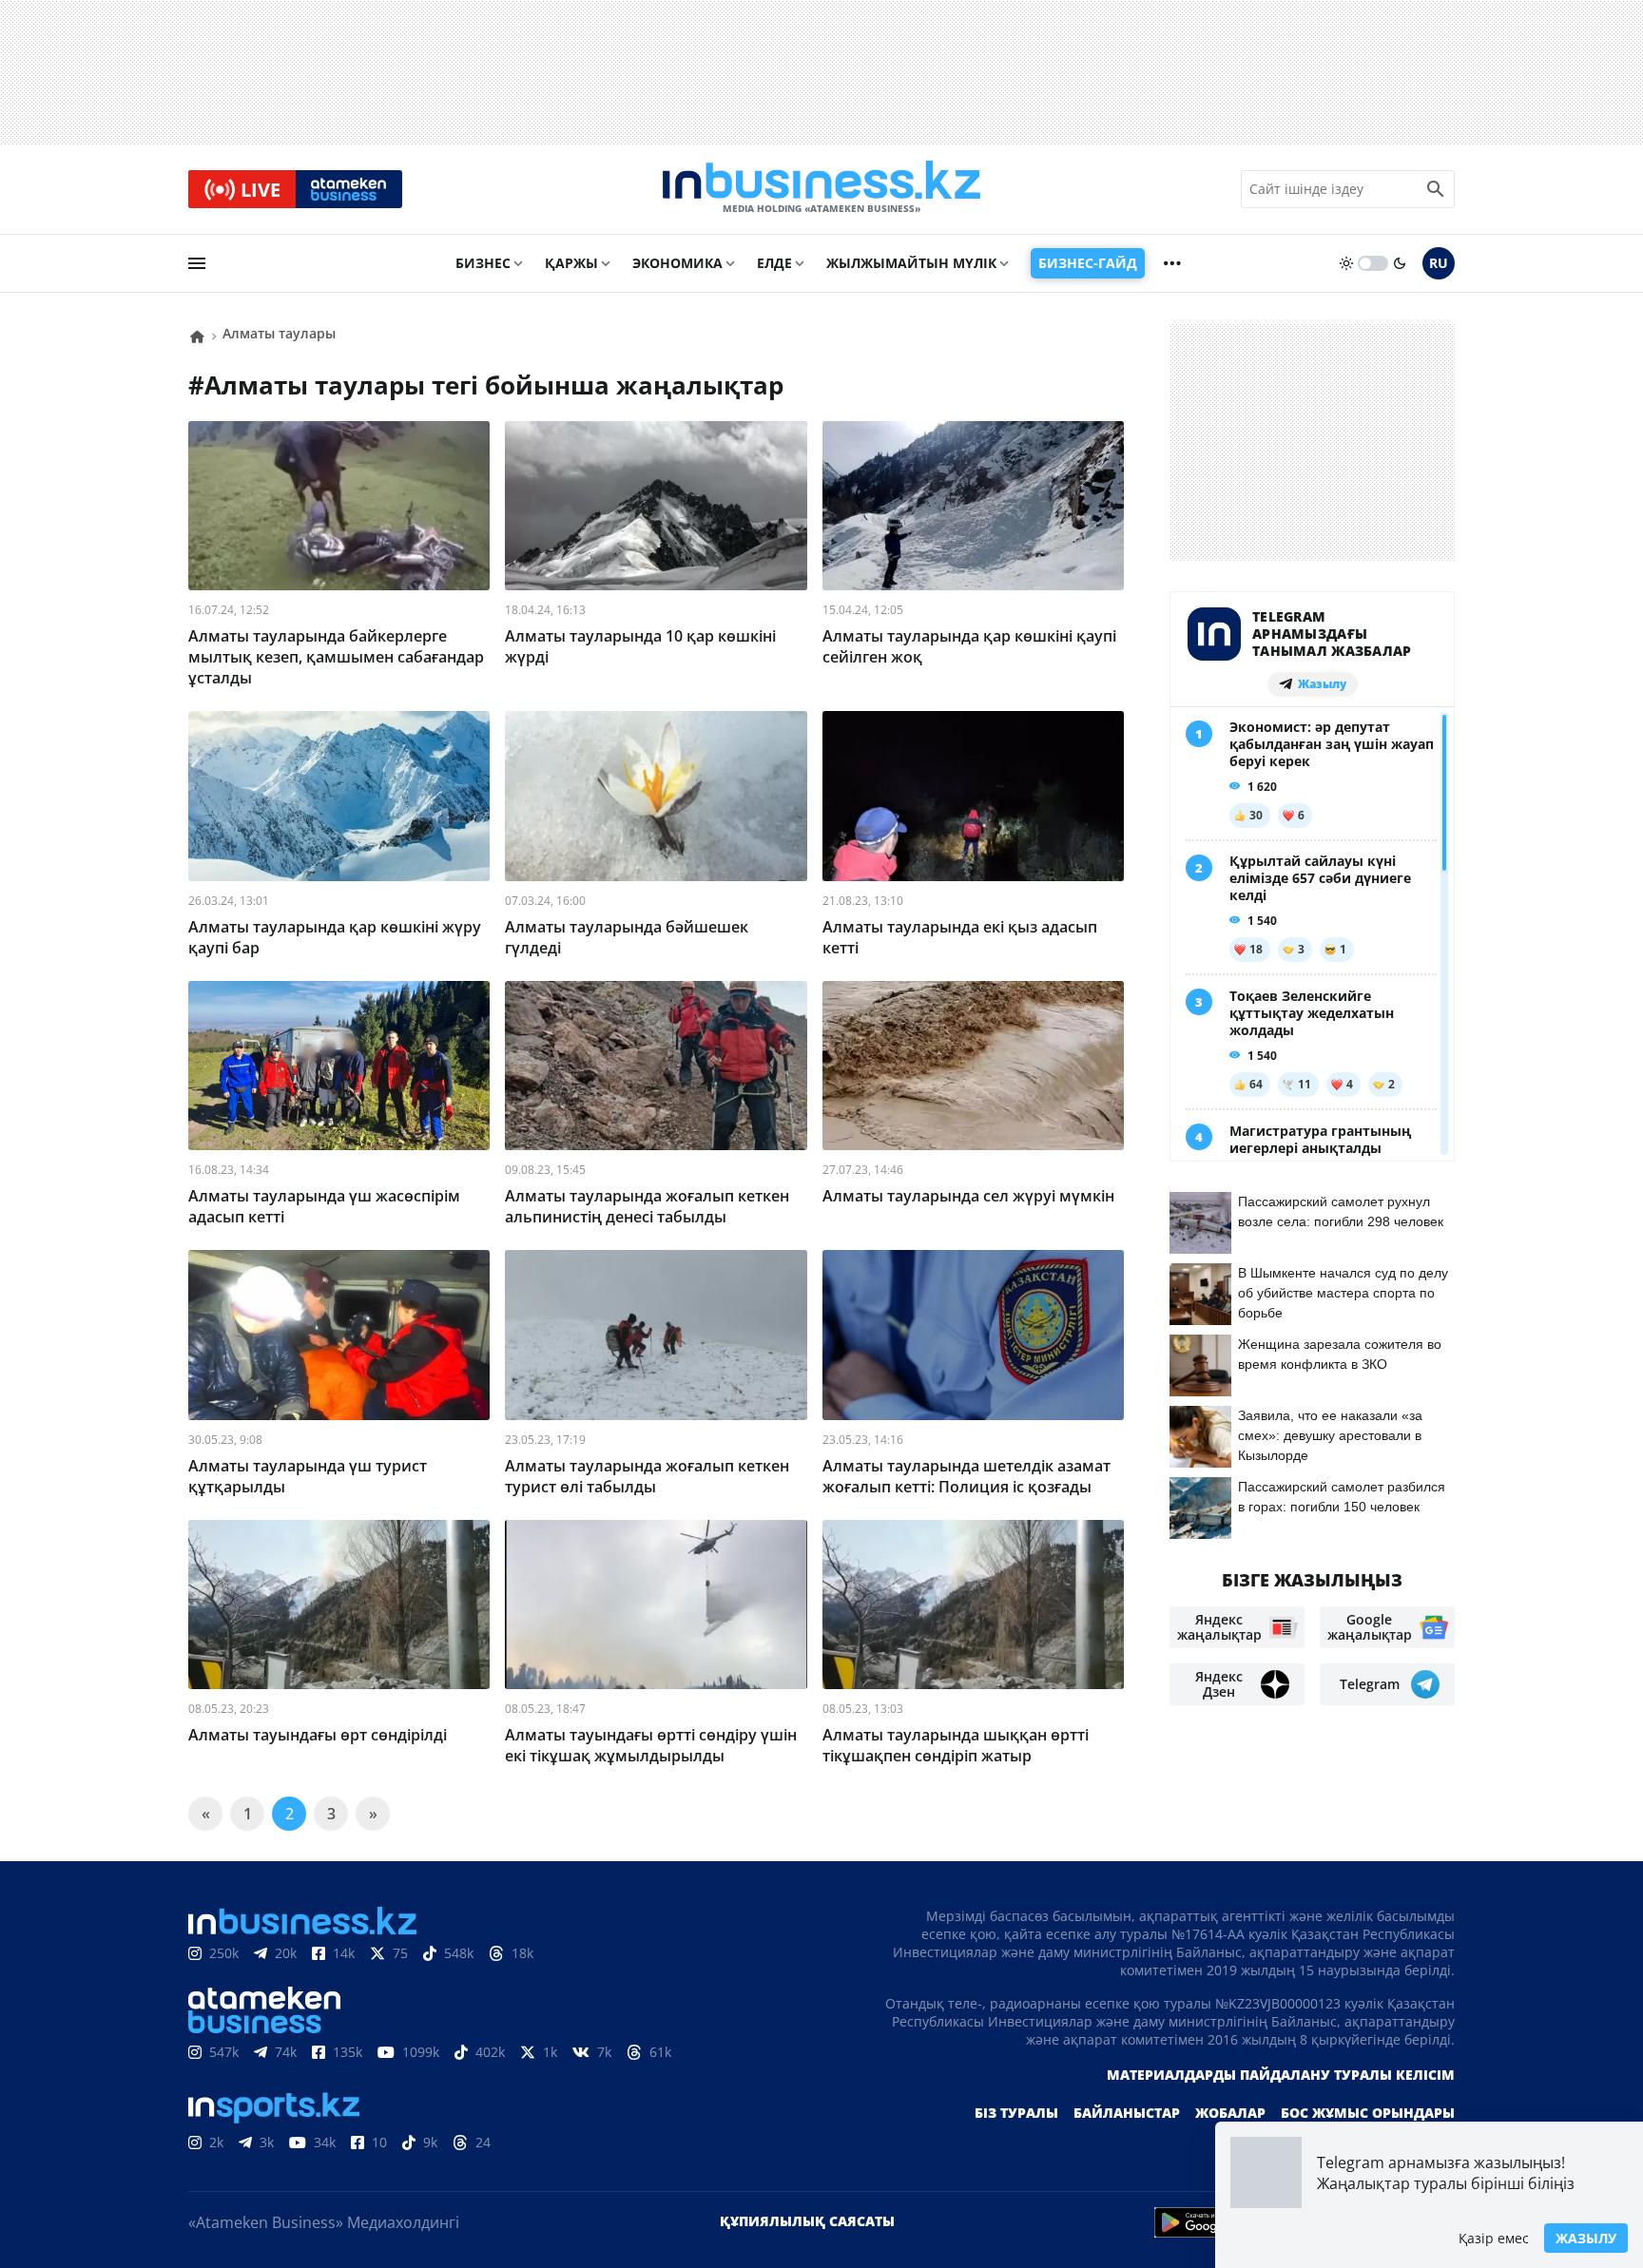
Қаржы (571, 263)
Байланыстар (1127, 2113)
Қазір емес (1494, 2238)
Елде (774, 263)
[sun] (1346, 263)
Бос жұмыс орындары (1368, 2113)
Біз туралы (1016, 2113)
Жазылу (1586, 2238)
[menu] (197, 263)
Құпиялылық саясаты (807, 2221)
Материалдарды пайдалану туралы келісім (1281, 2075)
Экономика (677, 263)
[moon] (1400, 263)
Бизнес (483, 263)
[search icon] (1436, 189)
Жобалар (1230, 2113)
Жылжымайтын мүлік (911, 263)
